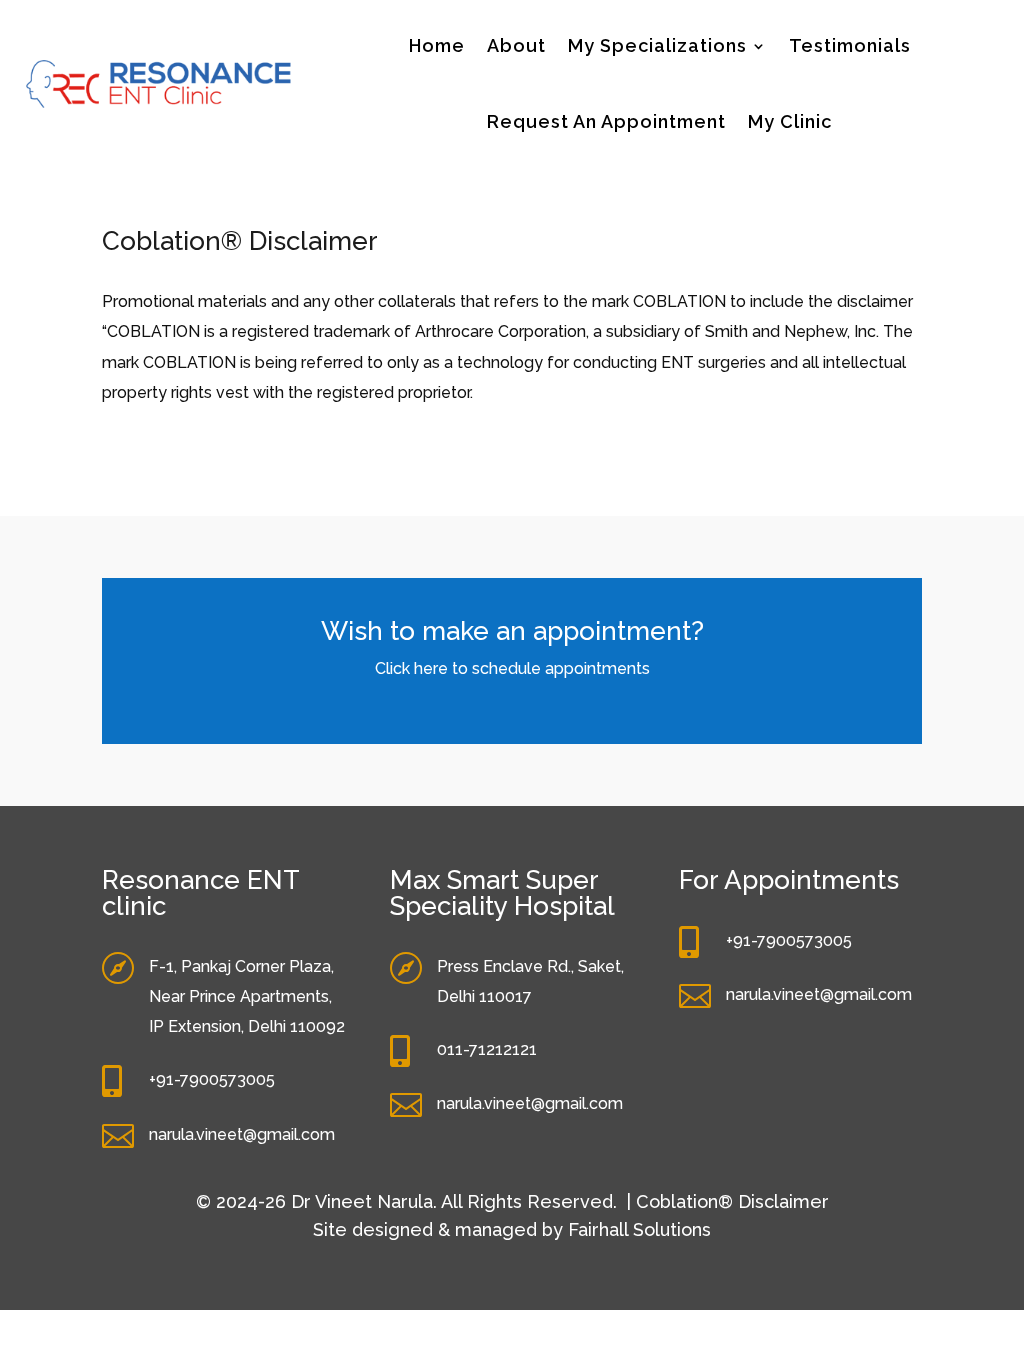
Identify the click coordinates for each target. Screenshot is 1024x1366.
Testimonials (850, 45)
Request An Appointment (606, 121)
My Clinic (790, 121)
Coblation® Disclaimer (732, 1201)
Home (437, 45)
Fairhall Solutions (637, 1229)
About (516, 45)
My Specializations (657, 45)
